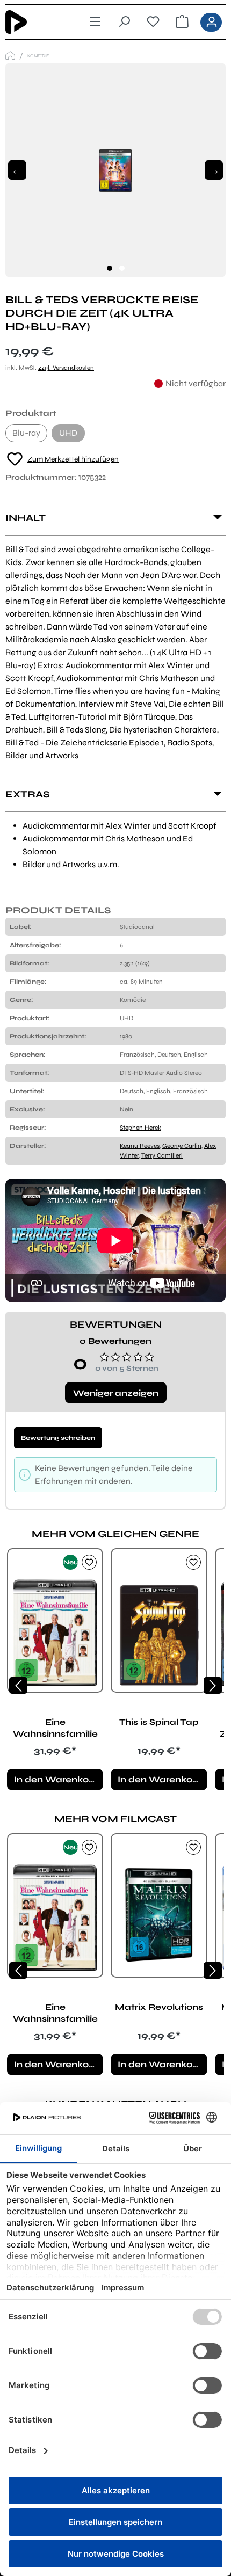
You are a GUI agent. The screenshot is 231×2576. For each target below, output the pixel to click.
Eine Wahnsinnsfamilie (55, 1728)
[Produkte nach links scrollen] (18, 1685)
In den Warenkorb (56, 1779)
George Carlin (182, 1146)
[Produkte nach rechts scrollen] (213, 1685)
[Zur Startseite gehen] (33, 22)
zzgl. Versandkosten (66, 368)
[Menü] (95, 22)
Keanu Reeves (140, 1146)
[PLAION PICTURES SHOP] (10, 56)
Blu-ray (26, 433)
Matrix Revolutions (159, 2007)
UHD (72, 435)
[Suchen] (124, 22)
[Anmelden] (211, 22)
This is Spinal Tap (159, 1722)
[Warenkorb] (182, 22)
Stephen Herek (140, 1128)
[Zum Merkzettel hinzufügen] (89, 1562)
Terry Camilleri (162, 1155)
